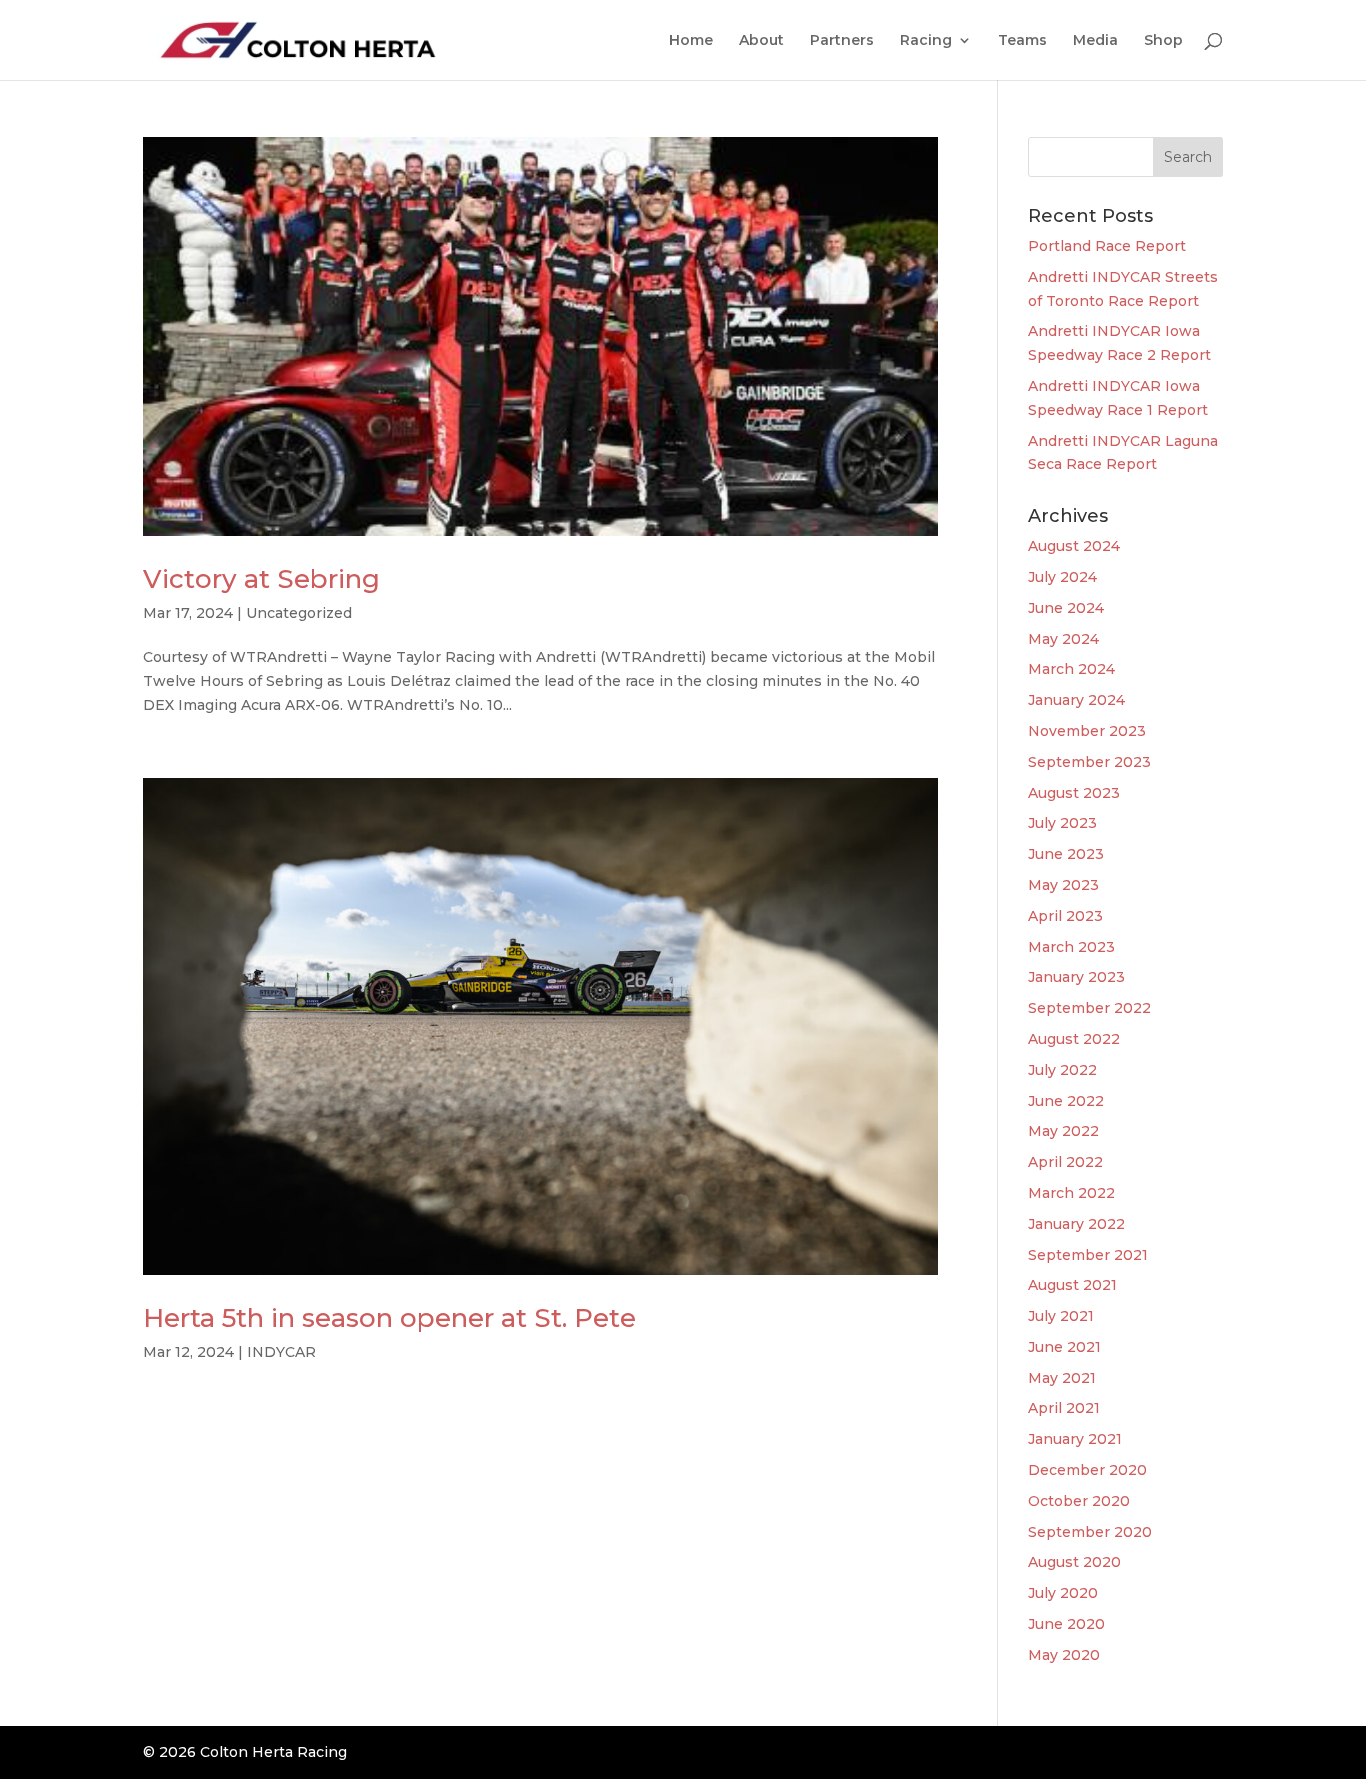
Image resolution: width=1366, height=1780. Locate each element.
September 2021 (1088, 1255)
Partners (842, 41)
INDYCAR (281, 1352)
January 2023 (1076, 977)
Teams (1022, 41)
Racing (926, 41)
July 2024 (1062, 577)
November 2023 (1087, 731)
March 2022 (1071, 1193)
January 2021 (1075, 1439)
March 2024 (1071, 669)
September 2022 (1089, 1008)
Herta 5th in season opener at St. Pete (389, 1318)
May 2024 (1063, 639)
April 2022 (1065, 1162)
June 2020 (1066, 1624)
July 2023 (1062, 823)
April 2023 (1065, 916)
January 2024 (1076, 700)
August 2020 (1074, 1562)
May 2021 (1062, 1378)
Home (691, 41)
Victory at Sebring (261, 579)
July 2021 (1061, 1316)
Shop (1163, 41)
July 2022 (1062, 1070)
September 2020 (1090, 1532)
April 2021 (1064, 1408)
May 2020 (1064, 1655)
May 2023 (1063, 885)
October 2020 (1079, 1501)
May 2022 (1063, 1131)
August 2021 (1072, 1285)
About (761, 41)
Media (1095, 41)
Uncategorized (299, 613)
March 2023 (1071, 947)
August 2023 (1074, 793)
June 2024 (1066, 608)
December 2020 (1087, 1470)
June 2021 (1064, 1347)
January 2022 (1076, 1224)
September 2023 (1089, 762)
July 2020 (1063, 1593)
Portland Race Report (1107, 246)
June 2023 (1066, 854)
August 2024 (1074, 546)
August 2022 (1074, 1039)
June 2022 (1066, 1101)
